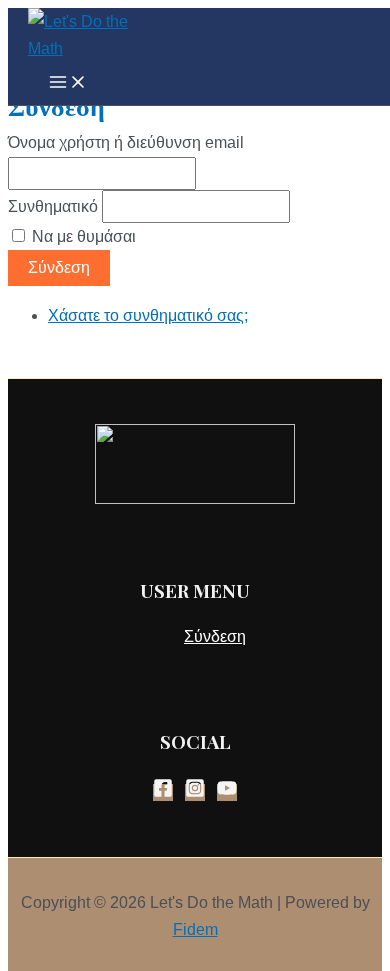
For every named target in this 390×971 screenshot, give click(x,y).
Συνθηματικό (53, 206)
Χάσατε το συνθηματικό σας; (148, 315)
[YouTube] (227, 792)
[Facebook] (163, 792)
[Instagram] (195, 792)
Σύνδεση (59, 267)
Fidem (195, 929)
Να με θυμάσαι (84, 236)
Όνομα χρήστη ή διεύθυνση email (126, 142)
